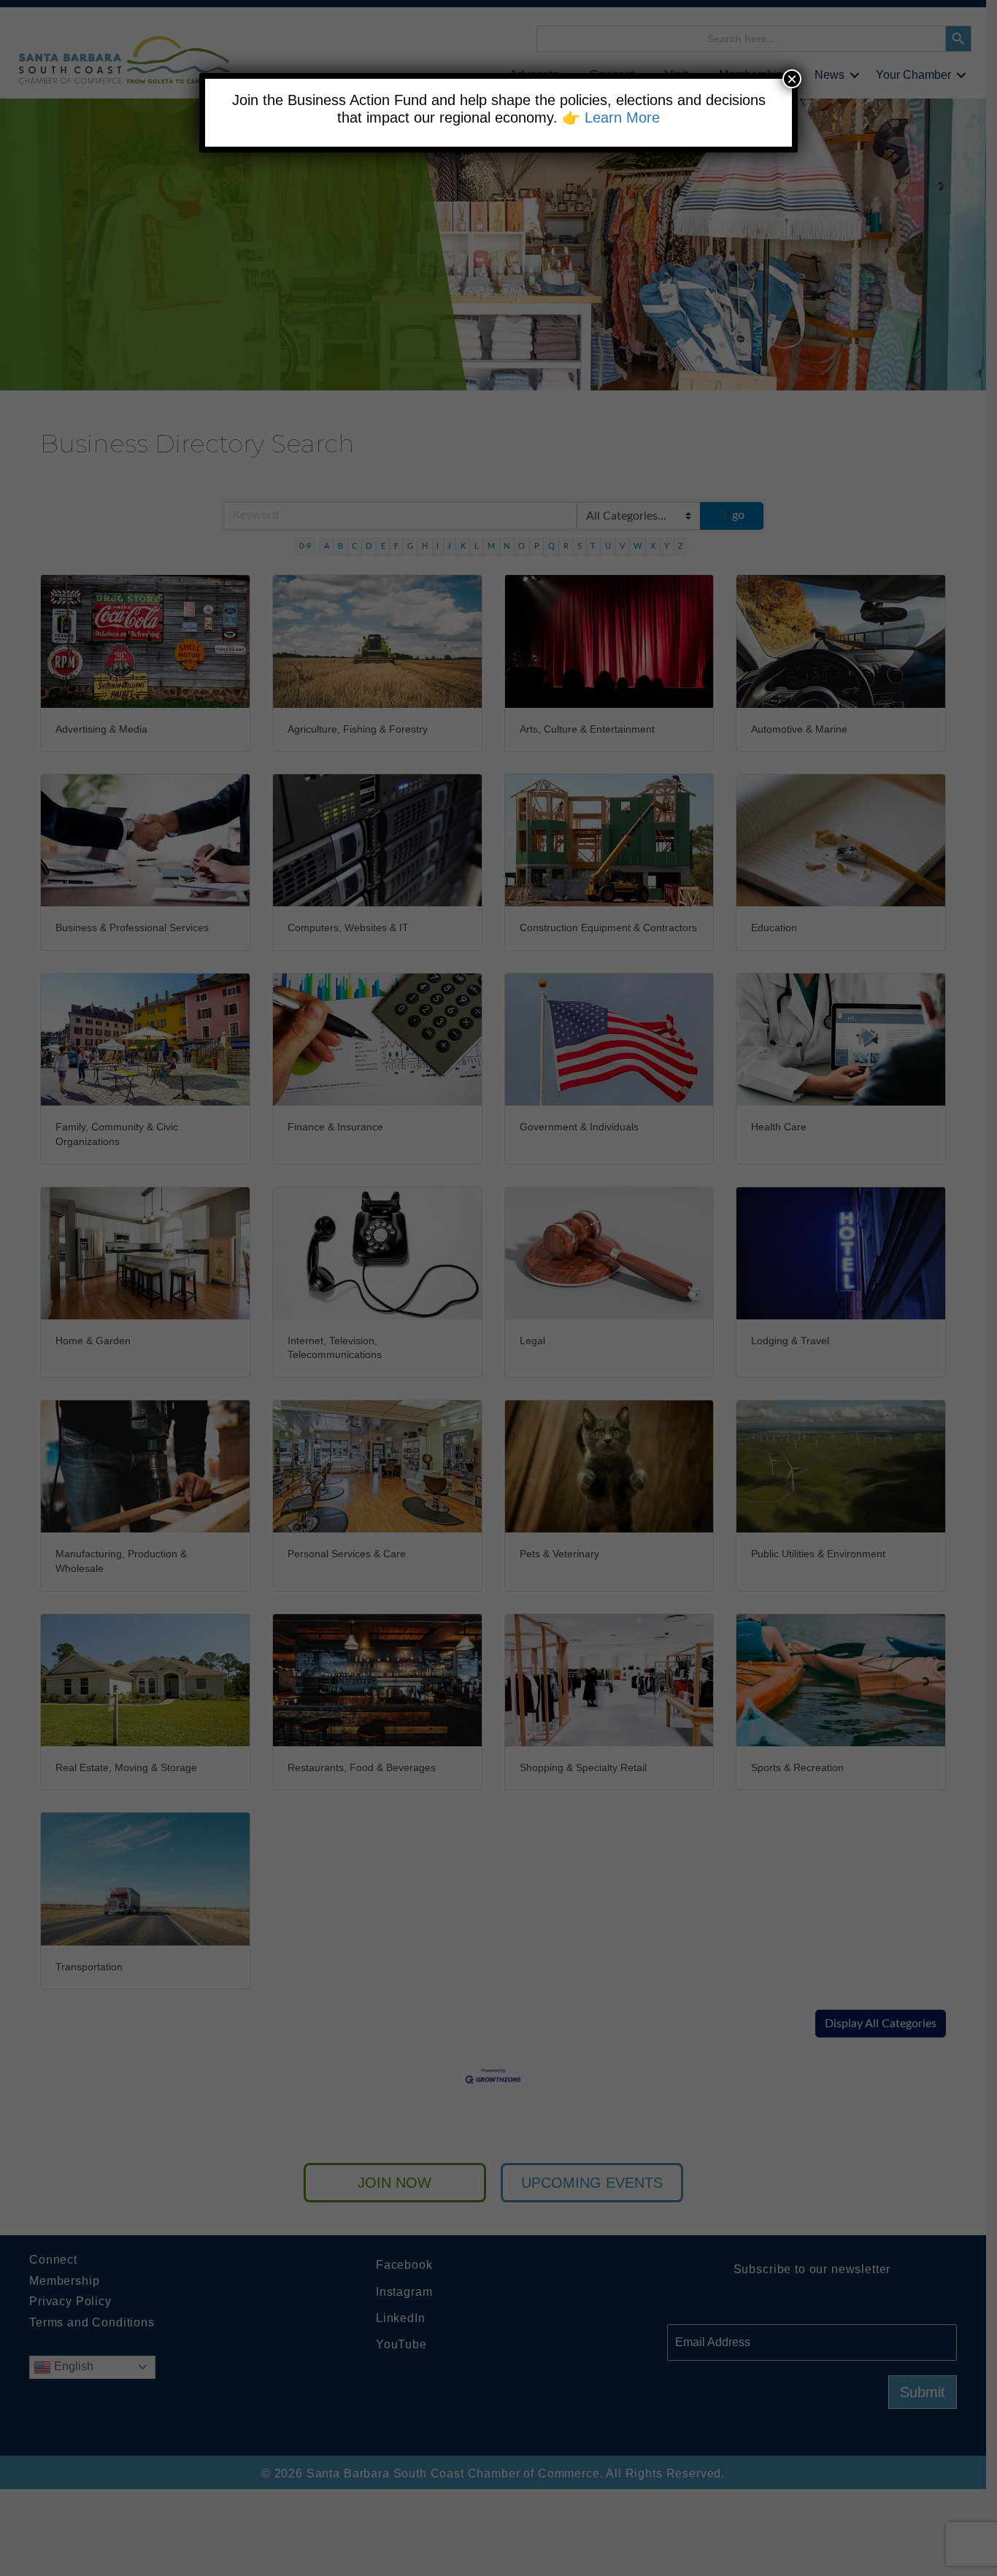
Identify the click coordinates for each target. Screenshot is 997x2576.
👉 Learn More (611, 117)
